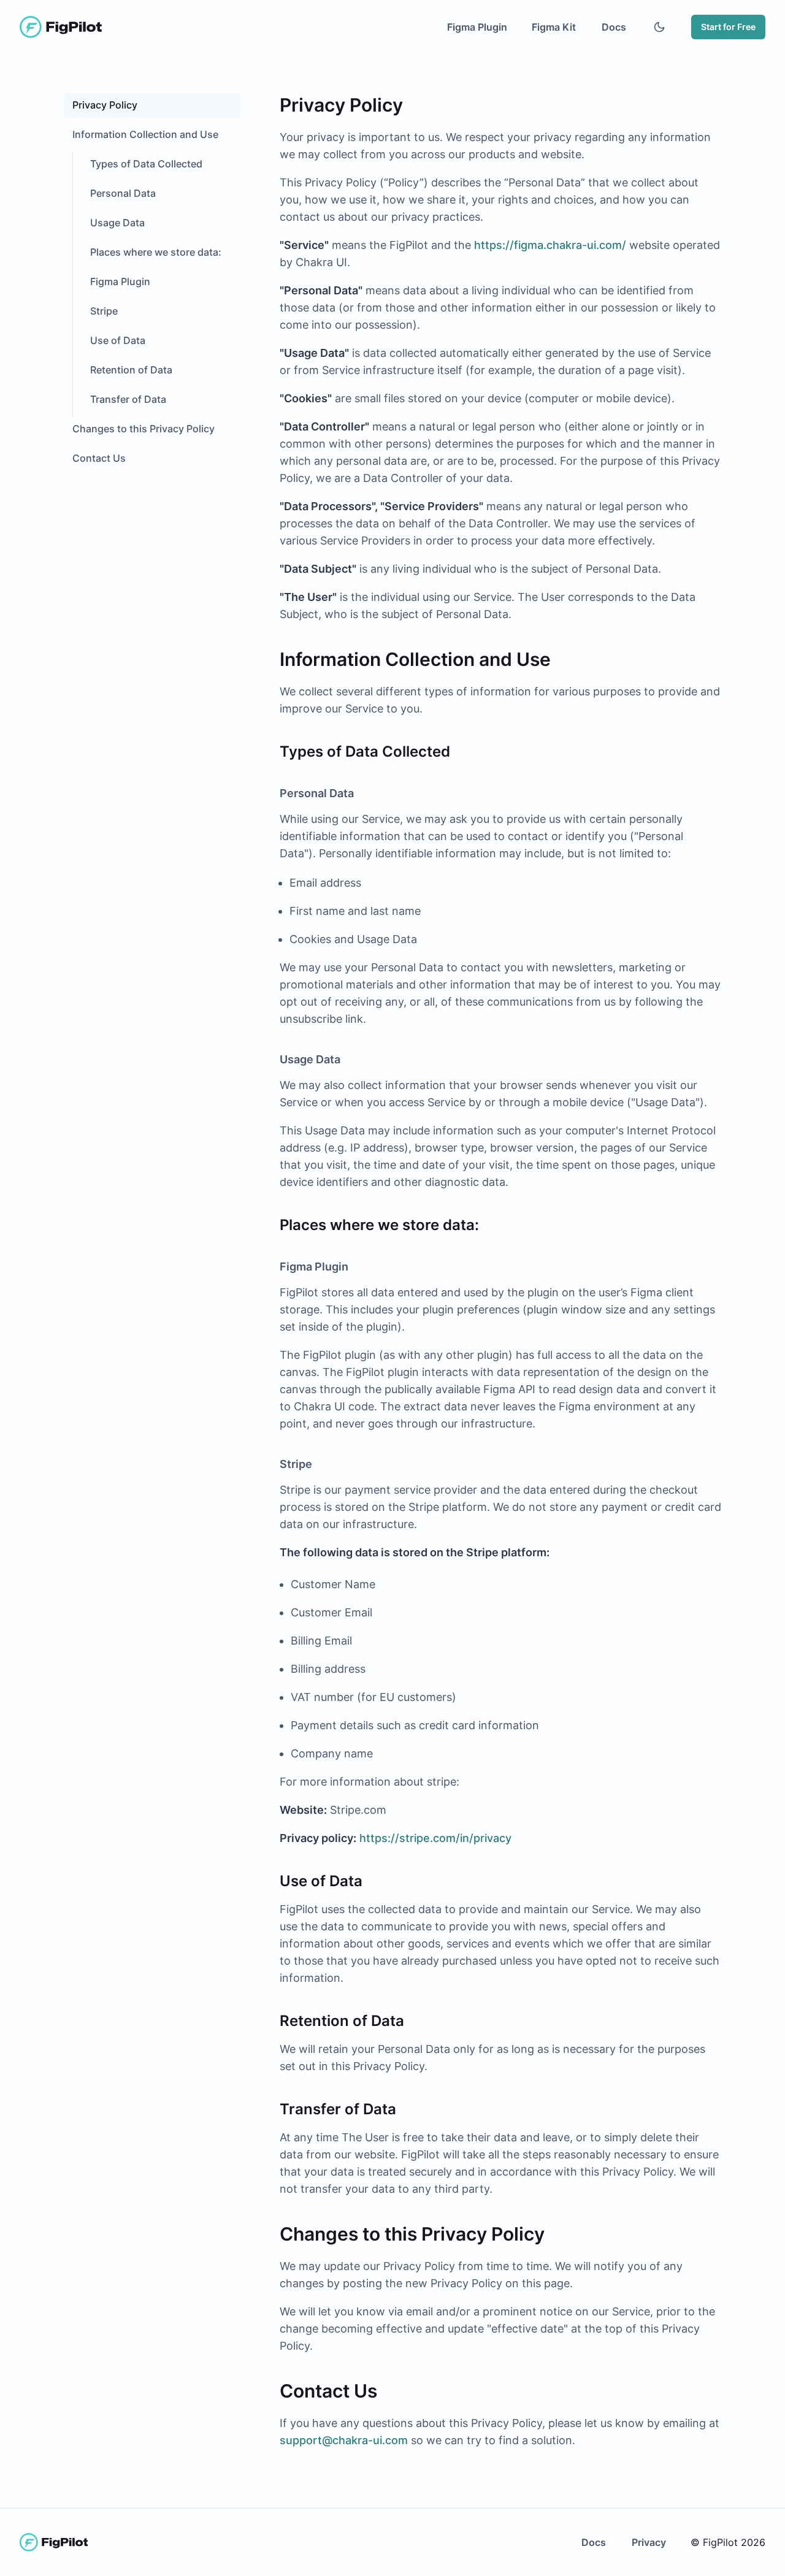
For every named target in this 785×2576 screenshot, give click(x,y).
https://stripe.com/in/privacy (435, 1838)
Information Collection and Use (145, 134)
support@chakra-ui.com (344, 2440)
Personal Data (123, 193)
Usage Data (117, 223)
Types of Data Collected (146, 164)
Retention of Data (131, 370)
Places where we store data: (156, 252)
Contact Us (99, 458)
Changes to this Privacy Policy (144, 429)
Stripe (104, 311)
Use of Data (118, 340)
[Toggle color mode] (659, 27)
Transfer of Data (128, 399)
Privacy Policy (105, 105)
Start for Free (728, 27)
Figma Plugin (120, 281)
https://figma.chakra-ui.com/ (550, 245)
